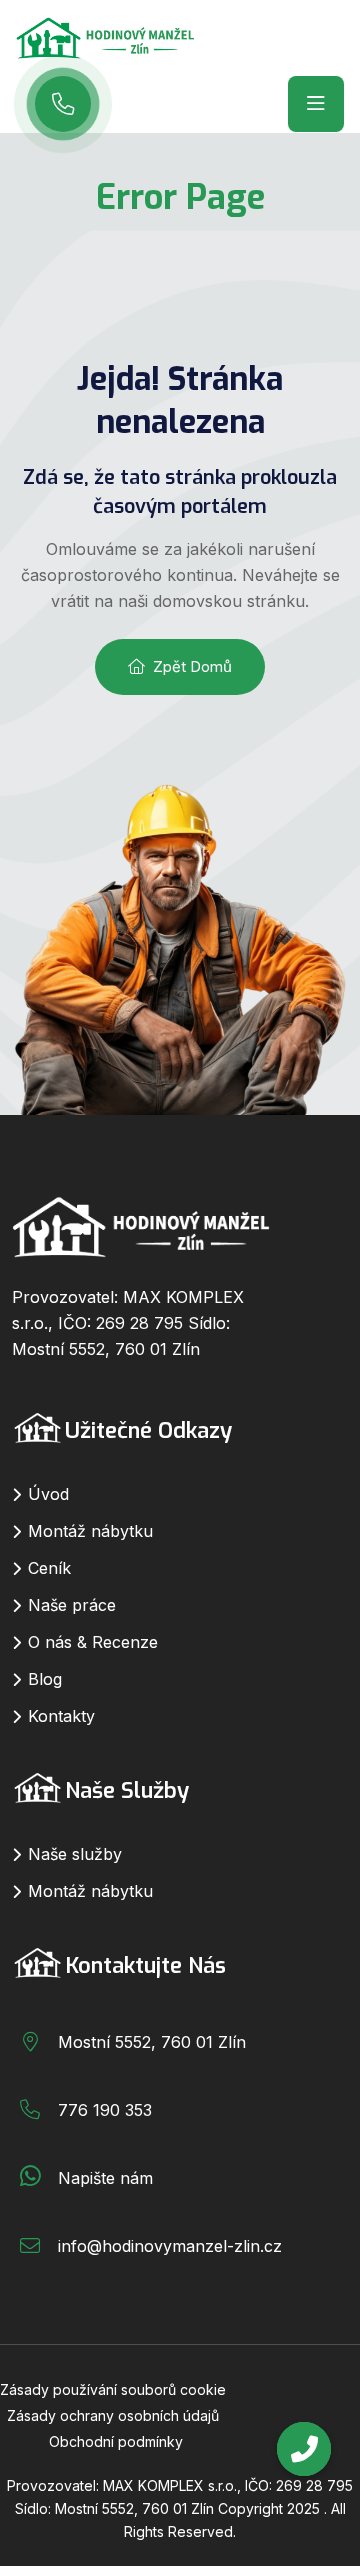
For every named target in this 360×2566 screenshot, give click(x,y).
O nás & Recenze (93, 1642)
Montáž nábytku (90, 1531)
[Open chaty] (304, 2449)
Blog (45, 1679)
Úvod (48, 1494)
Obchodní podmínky (116, 2441)
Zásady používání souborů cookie (113, 2389)
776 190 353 (105, 2110)
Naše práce (72, 1605)
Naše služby (75, 1854)
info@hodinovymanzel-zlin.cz (170, 2246)
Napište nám (105, 2178)
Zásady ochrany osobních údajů (113, 2415)
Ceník (49, 1568)
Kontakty (61, 1716)
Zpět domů (192, 666)
